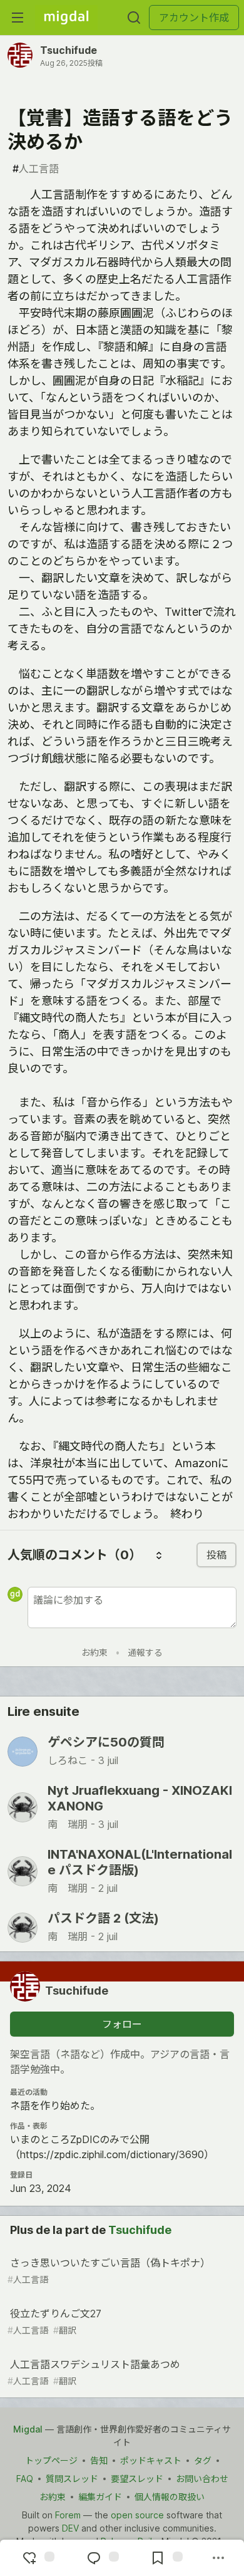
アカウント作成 (194, 18)
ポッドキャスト (151, 2460)
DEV (70, 2528)
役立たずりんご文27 (54, 2321)
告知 (99, 2460)
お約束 (94, 1652)
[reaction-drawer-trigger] (37, 2558)
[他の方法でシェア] (218, 2558)
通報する (145, 1652)
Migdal (28, 2429)
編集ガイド (100, 2497)
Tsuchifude (69, 50)
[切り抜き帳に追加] (165, 2558)
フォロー (122, 2024)
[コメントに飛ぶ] (101, 2558)
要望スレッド (137, 2479)
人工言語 (36, 169)
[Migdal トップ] (66, 18)
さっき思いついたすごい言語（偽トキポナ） (109, 2271)
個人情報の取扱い (170, 2497)
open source (137, 2515)
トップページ (51, 2460)
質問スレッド (72, 2479)
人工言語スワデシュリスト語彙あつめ (94, 2372)
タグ (203, 2460)
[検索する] (134, 18)
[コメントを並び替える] (159, 1555)
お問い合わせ (202, 2479)
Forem (68, 2515)
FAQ (25, 2479)
